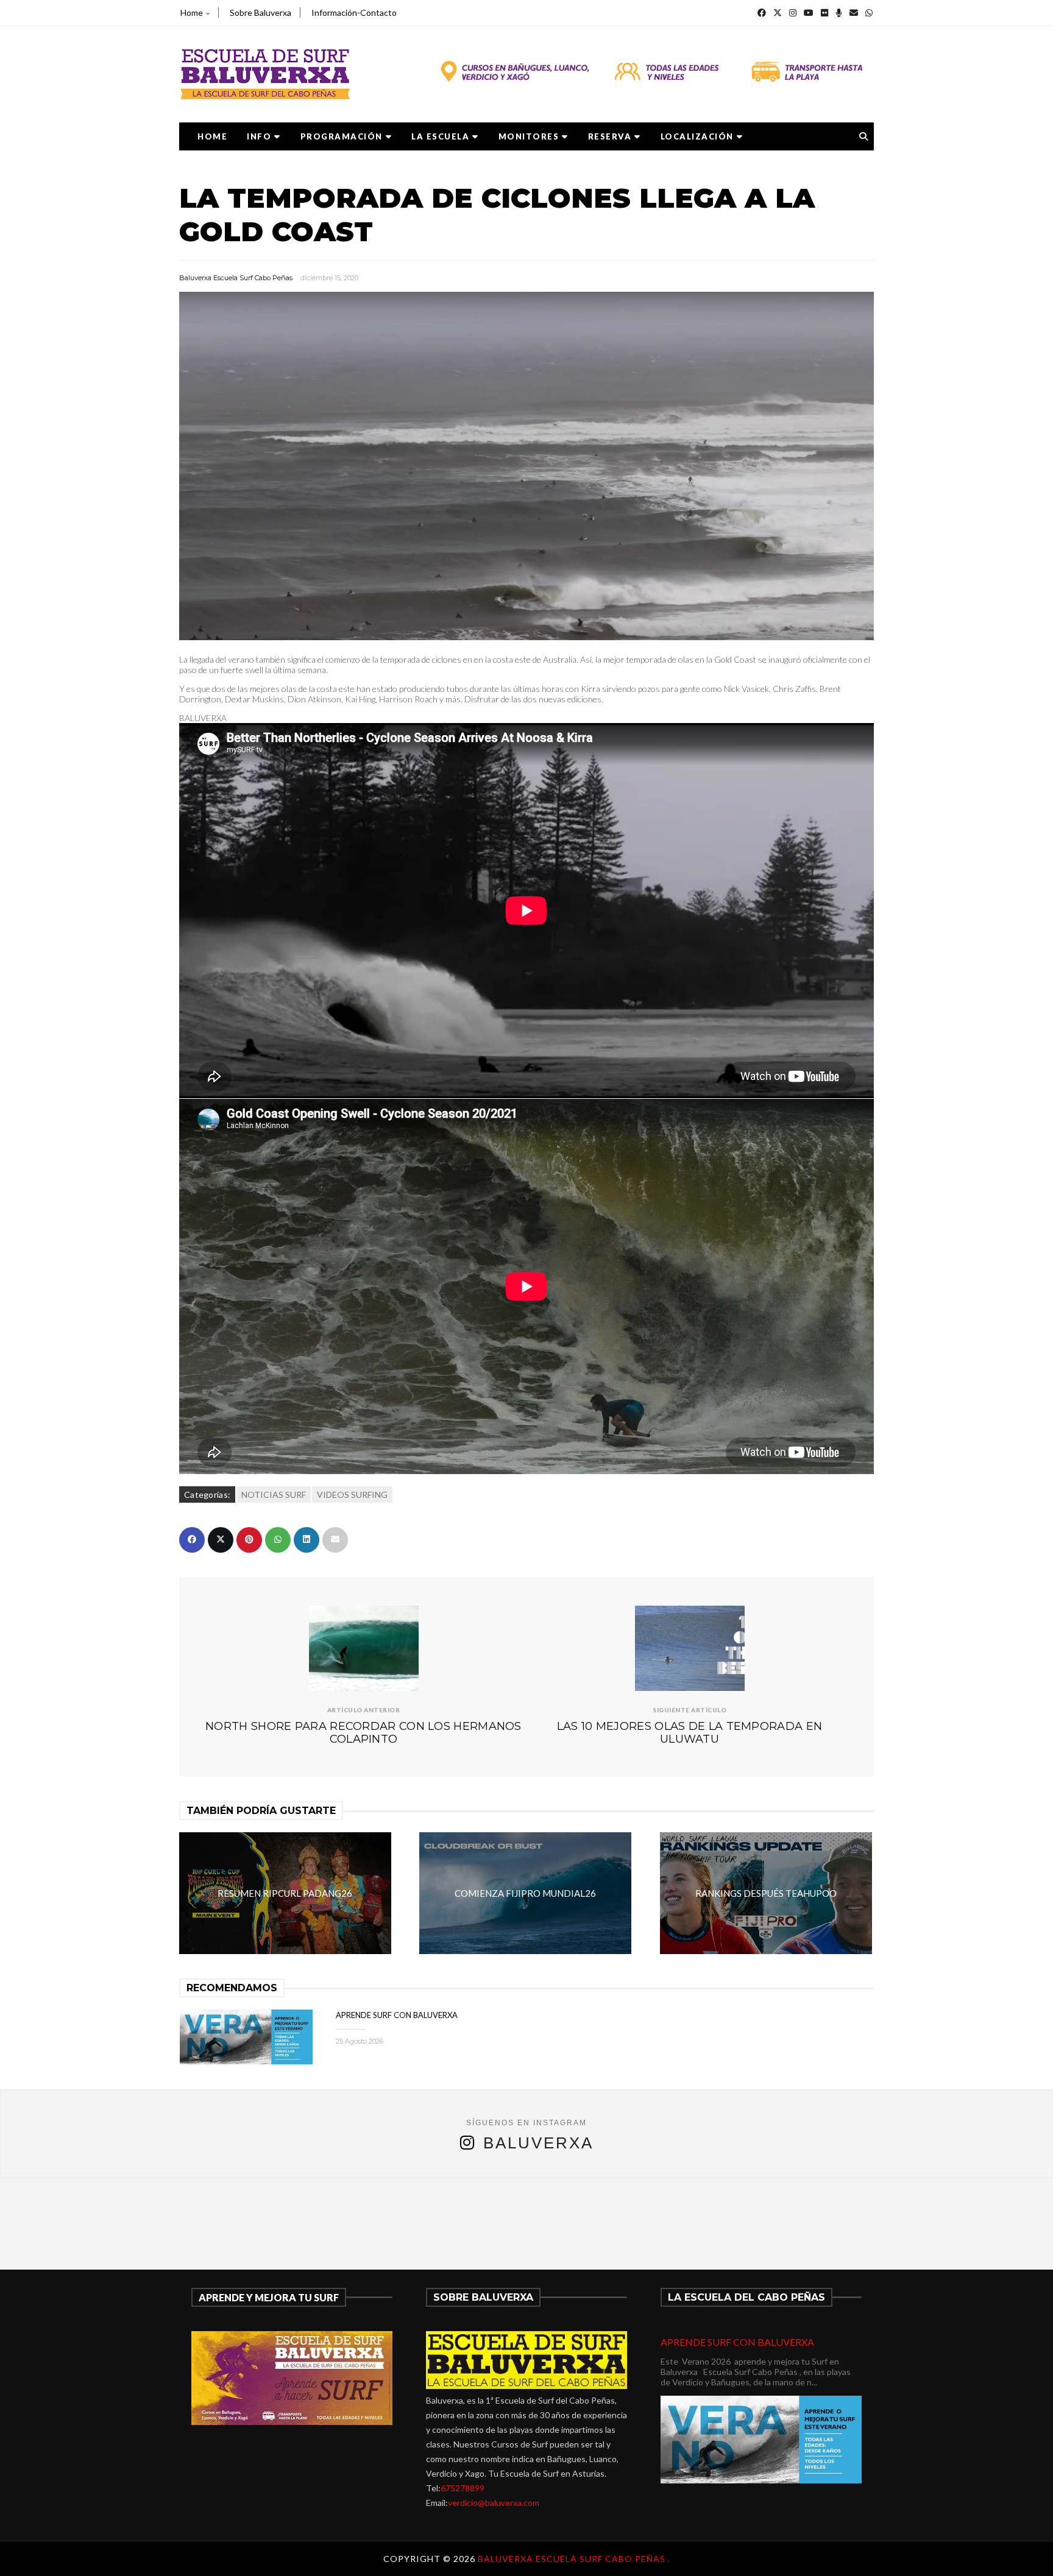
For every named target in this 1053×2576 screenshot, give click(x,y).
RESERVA (610, 136)
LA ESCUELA (440, 136)
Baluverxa (538, 2143)
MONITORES (529, 136)
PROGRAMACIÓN (342, 136)
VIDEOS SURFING (352, 1494)
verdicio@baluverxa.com (494, 2503)
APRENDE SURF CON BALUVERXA (397, 2015)
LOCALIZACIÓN (697, 136)
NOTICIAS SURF (274, 1494)
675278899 (463, 2488)
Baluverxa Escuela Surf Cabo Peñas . (574, 2559)
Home (192, 12)
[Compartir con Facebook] (192, 1540)
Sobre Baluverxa (261, 12)
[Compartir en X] (221, 1540)
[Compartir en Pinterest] (249, 1540)
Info (259, 136)
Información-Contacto (354, 12)
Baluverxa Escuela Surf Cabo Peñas (236, 278)
